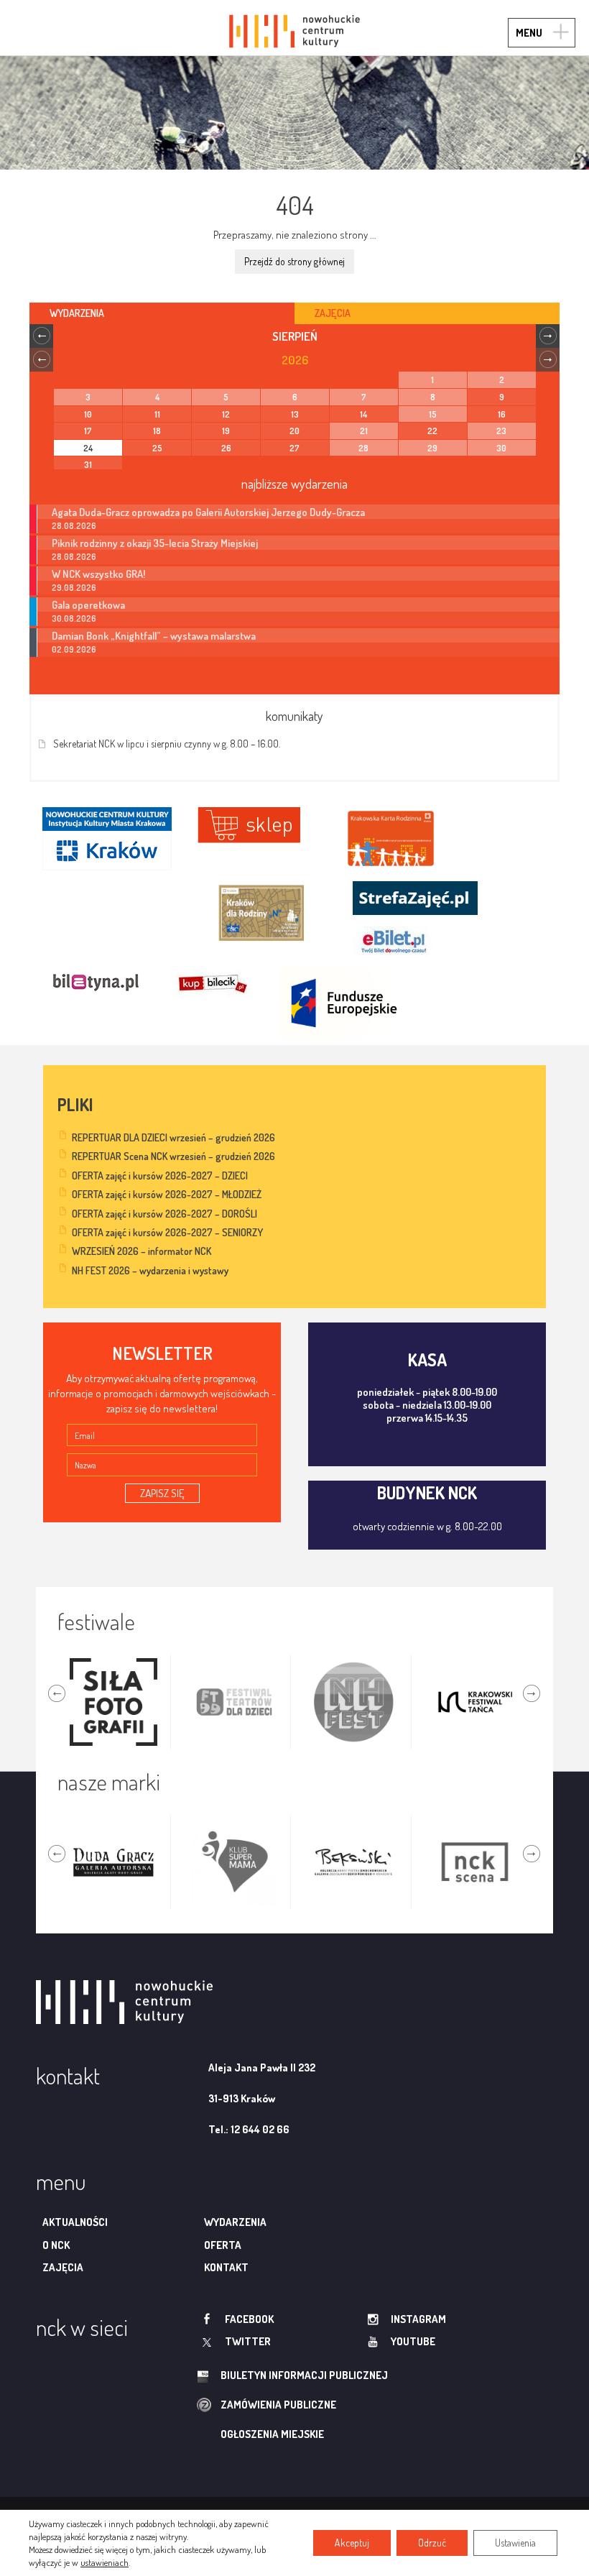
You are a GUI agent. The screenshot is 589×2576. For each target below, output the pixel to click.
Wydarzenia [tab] (77, 313)
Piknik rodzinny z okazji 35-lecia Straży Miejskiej (155, 543)
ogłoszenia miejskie (272, 2434)
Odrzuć (432, 2543)
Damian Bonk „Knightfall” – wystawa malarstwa (154, 635)
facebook (249, 2319)
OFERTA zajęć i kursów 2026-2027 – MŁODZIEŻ (167, 1194)
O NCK (56, 2245)
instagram (418, 2319)
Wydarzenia (235, 2222)
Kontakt (226, 2267)
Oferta (223, 2245)
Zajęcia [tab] (333, 313)
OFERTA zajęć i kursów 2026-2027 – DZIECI (160, 1176)
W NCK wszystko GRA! (98, 574)
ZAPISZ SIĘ (162, 1493)
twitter (248, 2341)
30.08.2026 (74, 618)
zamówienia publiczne (278, 2405)
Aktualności (75, 2222)
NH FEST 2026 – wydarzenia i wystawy (150, 1270)
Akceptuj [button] (352, 2543)
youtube (413, 2341)
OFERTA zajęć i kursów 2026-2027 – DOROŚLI (164, 1214)
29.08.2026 (74, 588)
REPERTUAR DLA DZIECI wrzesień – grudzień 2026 (173, 1137)
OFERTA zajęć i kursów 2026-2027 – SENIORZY (167, 1232)
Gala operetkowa (88, 604)
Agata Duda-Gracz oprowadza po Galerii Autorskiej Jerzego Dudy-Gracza (208, 512)
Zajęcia (63, 2267)
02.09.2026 (74, 649)
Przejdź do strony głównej (294, 261)
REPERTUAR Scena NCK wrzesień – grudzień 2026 (173, 1156)
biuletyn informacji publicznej (304, 2375)
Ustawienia (515, 2543)
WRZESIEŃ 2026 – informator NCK (142, 1251)
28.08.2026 (74, 526)
